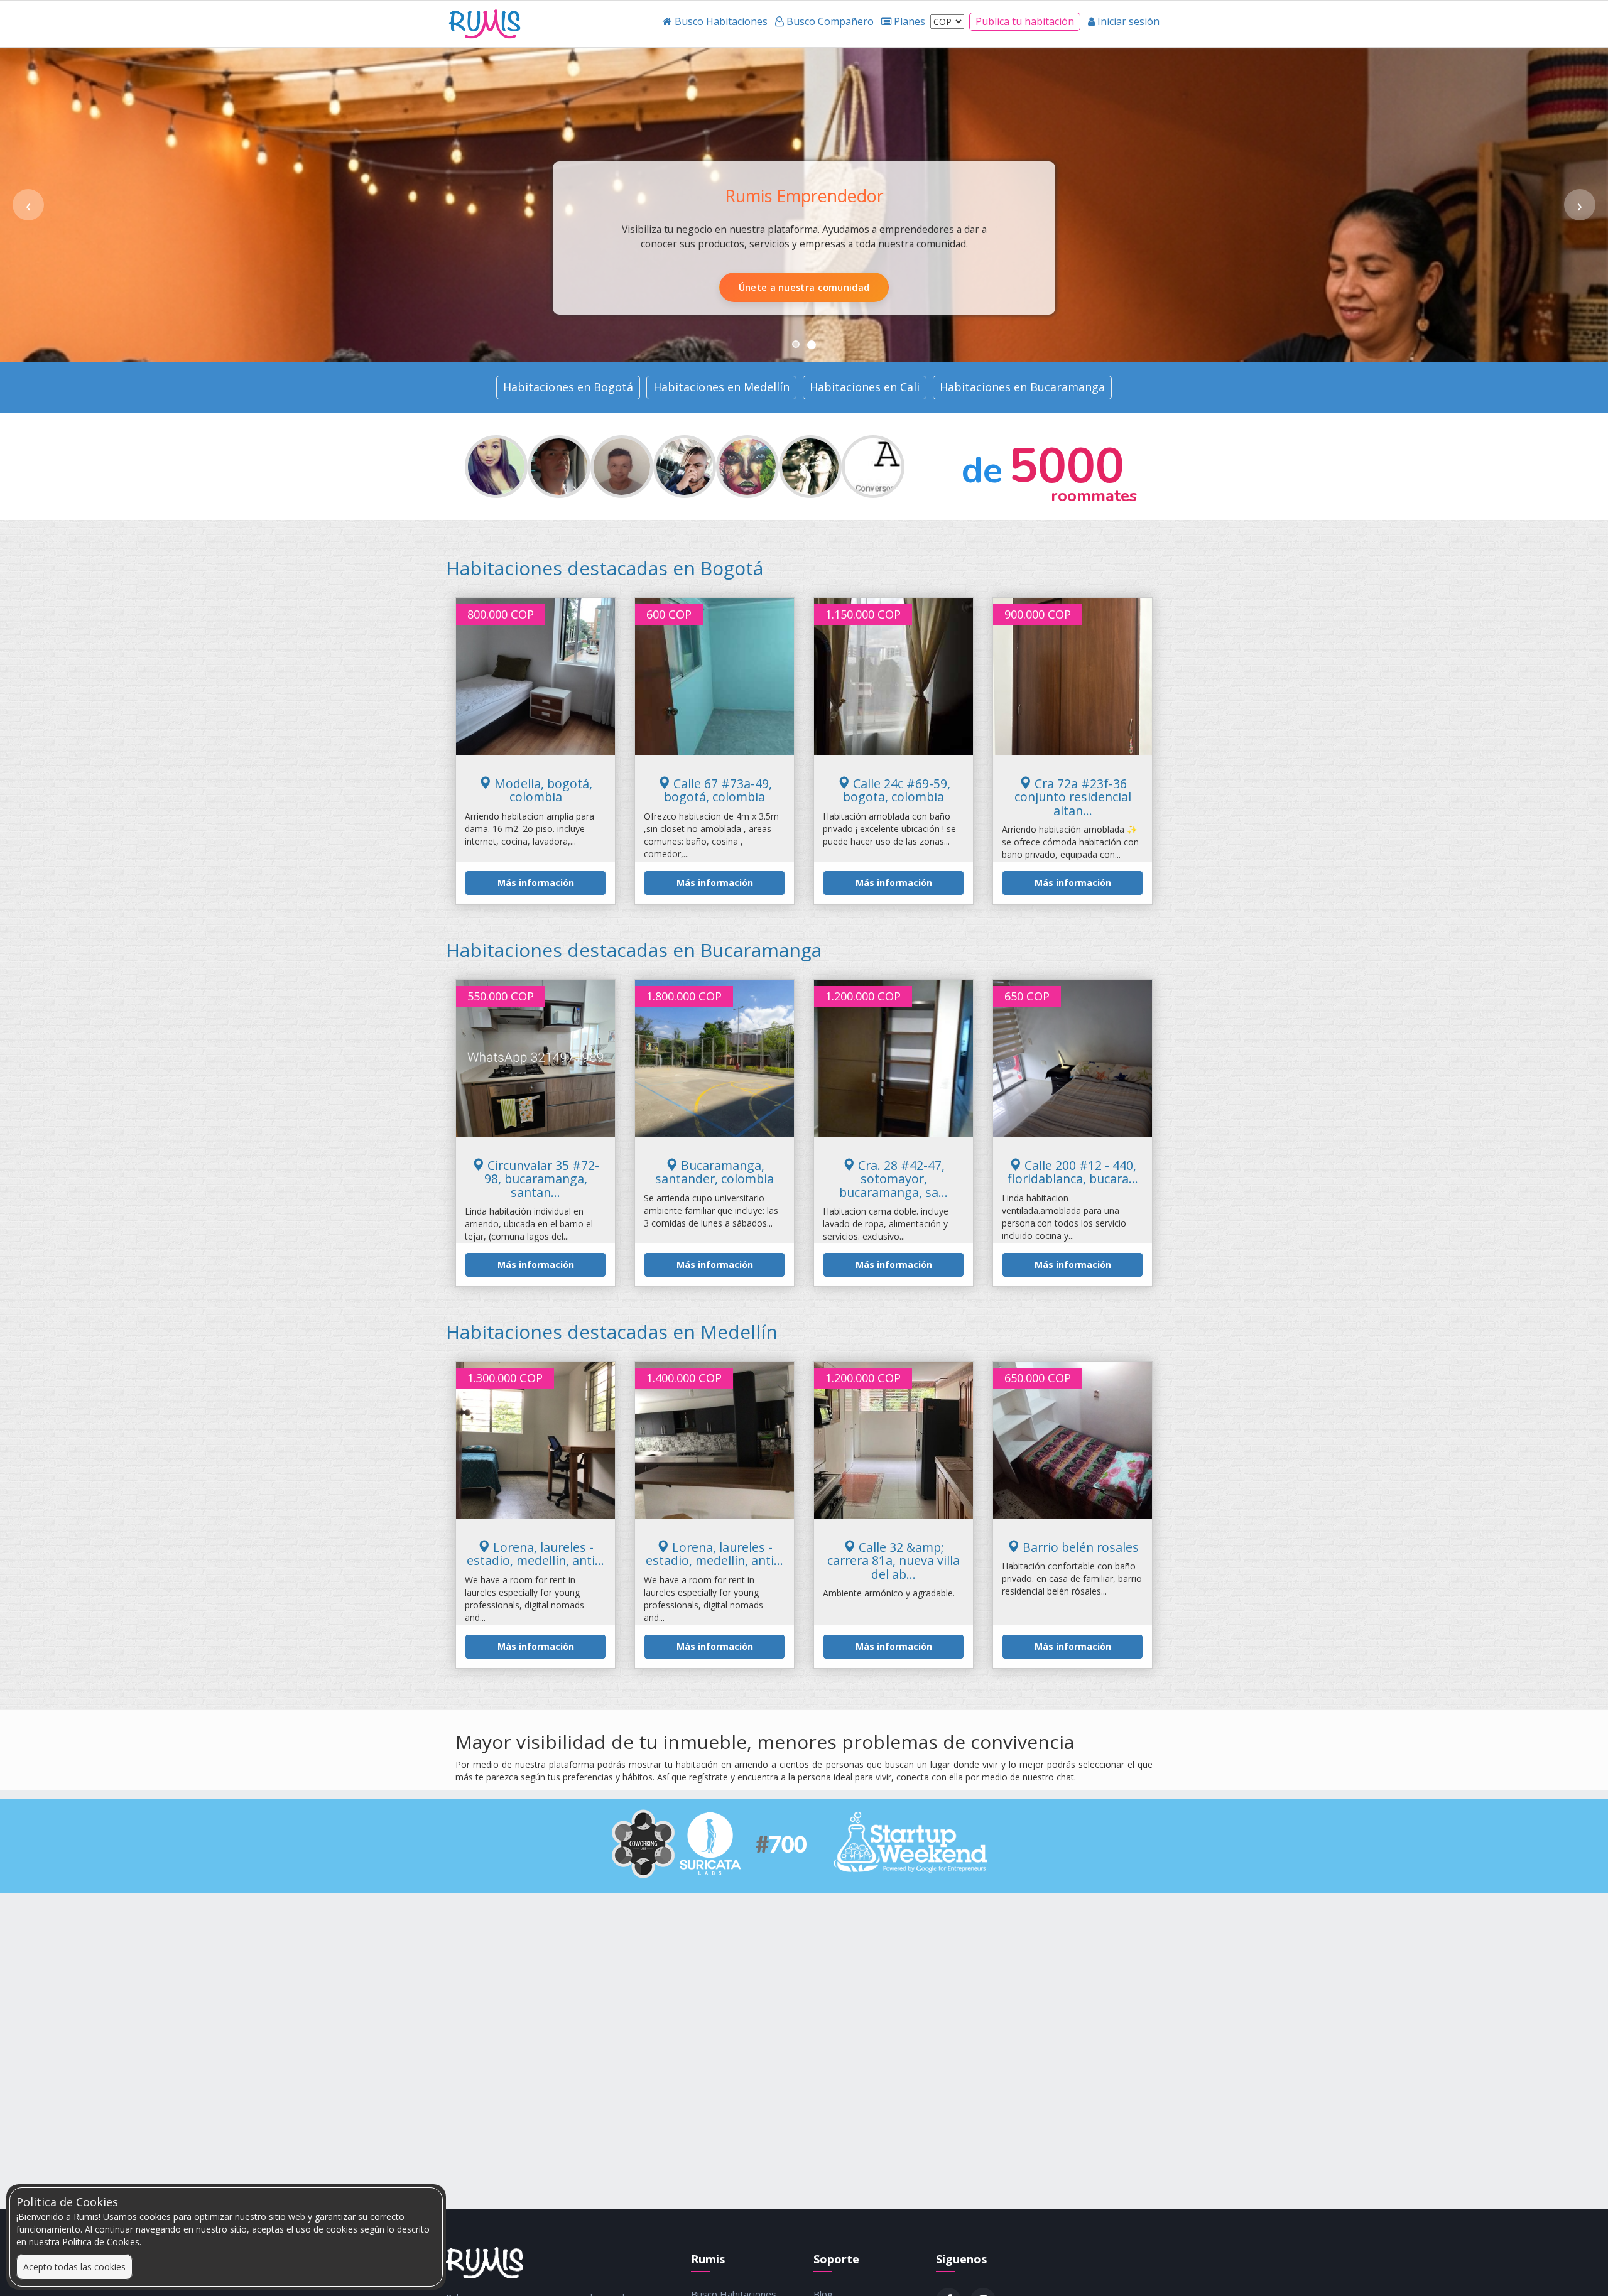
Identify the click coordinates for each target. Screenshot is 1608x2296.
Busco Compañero (868, 287)
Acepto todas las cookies (74, 2267)
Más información (536, 883)
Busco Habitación (739, 287)
